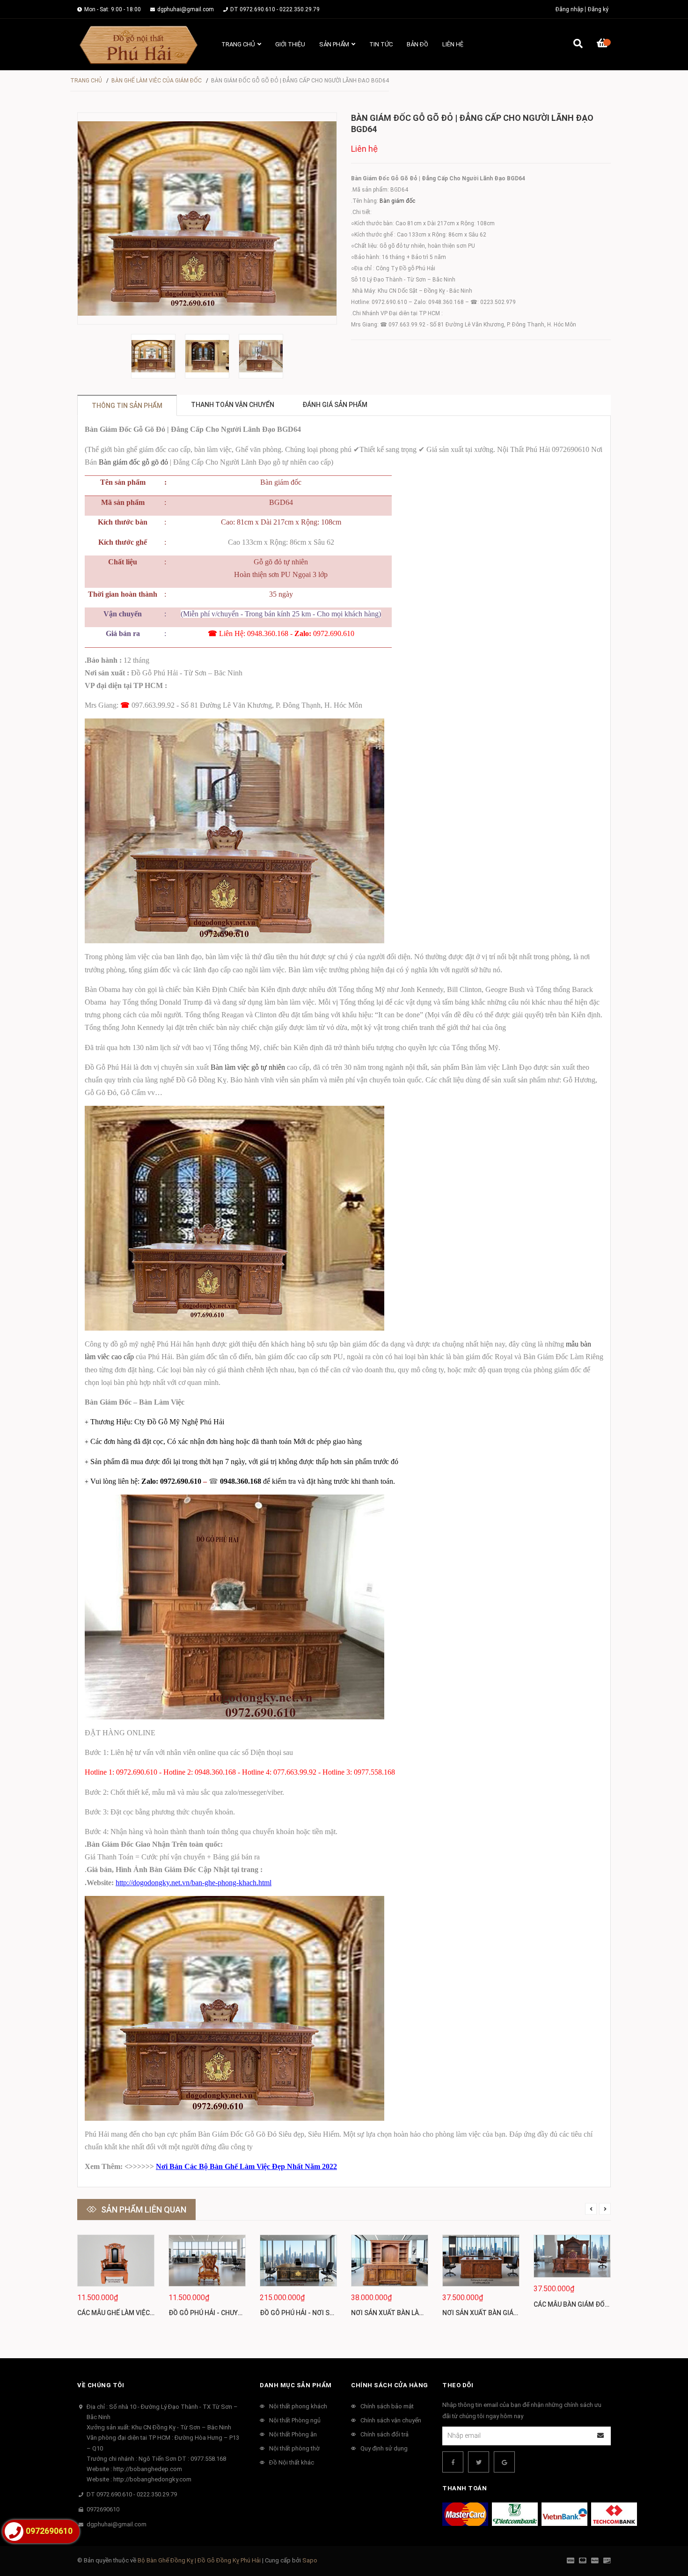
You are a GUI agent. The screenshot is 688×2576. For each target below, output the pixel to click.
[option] (153, 356)
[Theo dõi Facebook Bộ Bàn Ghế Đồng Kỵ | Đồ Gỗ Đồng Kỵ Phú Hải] (453, 2462)
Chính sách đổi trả (384, 2434)
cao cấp (122, 1357)
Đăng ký (598, 9)
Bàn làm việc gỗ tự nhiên (248, 1067)
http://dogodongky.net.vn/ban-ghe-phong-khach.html (194, 1883)
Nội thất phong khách (298, 2406)
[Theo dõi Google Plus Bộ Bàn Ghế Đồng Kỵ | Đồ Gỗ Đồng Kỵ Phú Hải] (504, 2462)
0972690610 (103, 2509)
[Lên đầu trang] (662, 2530)
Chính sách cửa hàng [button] (390, 2385)
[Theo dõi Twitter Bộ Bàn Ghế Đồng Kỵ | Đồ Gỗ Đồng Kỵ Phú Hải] (479, 2462)
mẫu (573, 1344)
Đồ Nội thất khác (292, 2462)
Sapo (310, 2560)
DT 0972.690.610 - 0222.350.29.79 (275, 9)
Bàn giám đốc (397, 201)
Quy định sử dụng (384, 2448)
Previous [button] (591, 2209)
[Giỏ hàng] (604, 44)
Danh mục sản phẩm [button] (296, 2385)
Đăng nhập (569, 9)
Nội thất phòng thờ (294, 2448)
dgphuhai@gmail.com (186, 9)
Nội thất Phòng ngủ (295, 2420)
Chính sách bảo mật (387, 2406)
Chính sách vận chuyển (391, 2420)
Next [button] (605, 2209)
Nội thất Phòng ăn (293, 2434)
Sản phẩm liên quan (144, 2210)
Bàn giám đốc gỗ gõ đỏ (133, 462)
